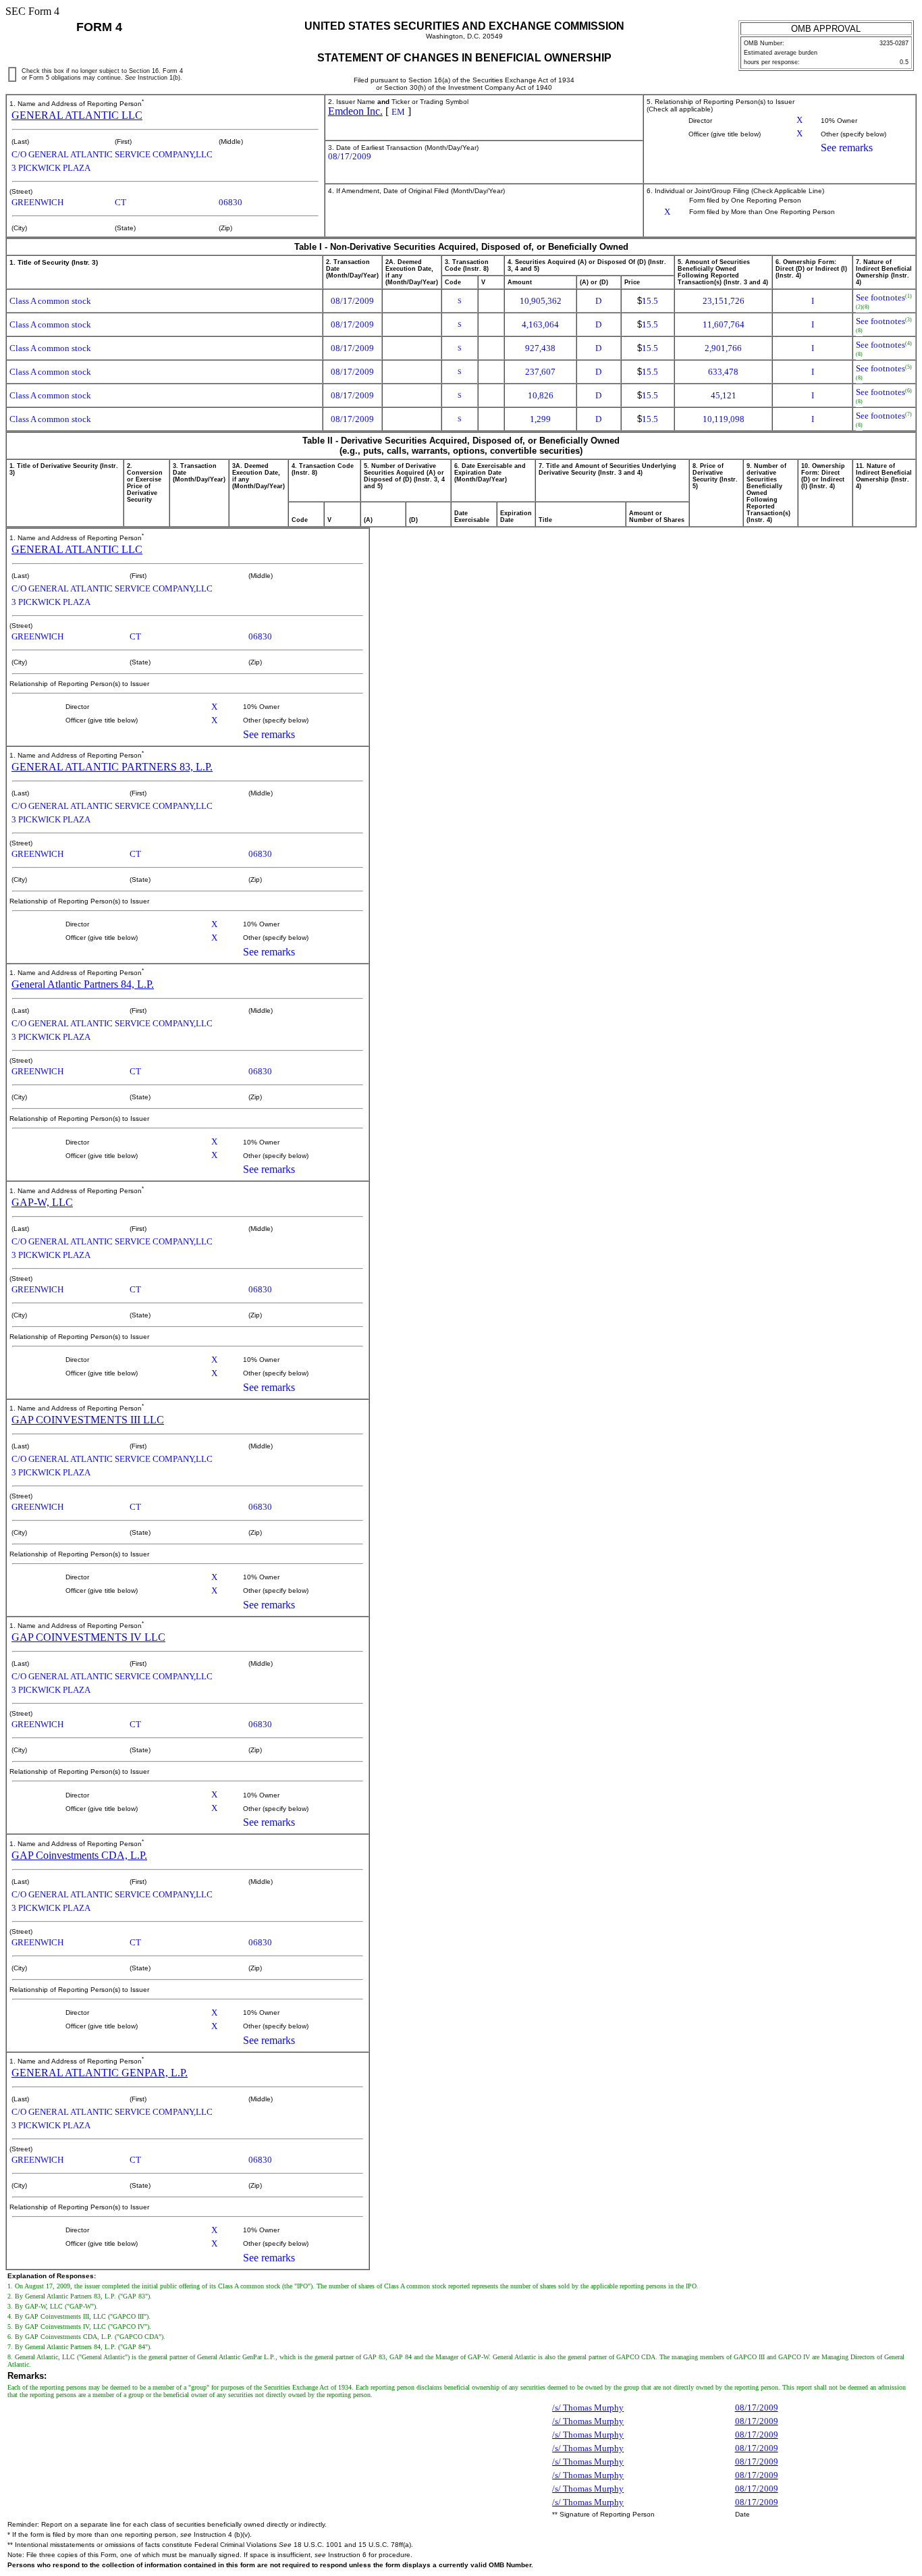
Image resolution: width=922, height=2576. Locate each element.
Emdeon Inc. (355, 111)
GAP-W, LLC (42, 1202)
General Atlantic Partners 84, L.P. (83, 984)
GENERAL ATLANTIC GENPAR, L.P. (100, 2073)
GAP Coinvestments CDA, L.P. (79, 1855)
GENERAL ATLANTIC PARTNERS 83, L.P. (112, 767)
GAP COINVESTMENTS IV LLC (88, 1637)
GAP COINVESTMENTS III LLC (88, 1420)
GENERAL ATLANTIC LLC (77, 115)
